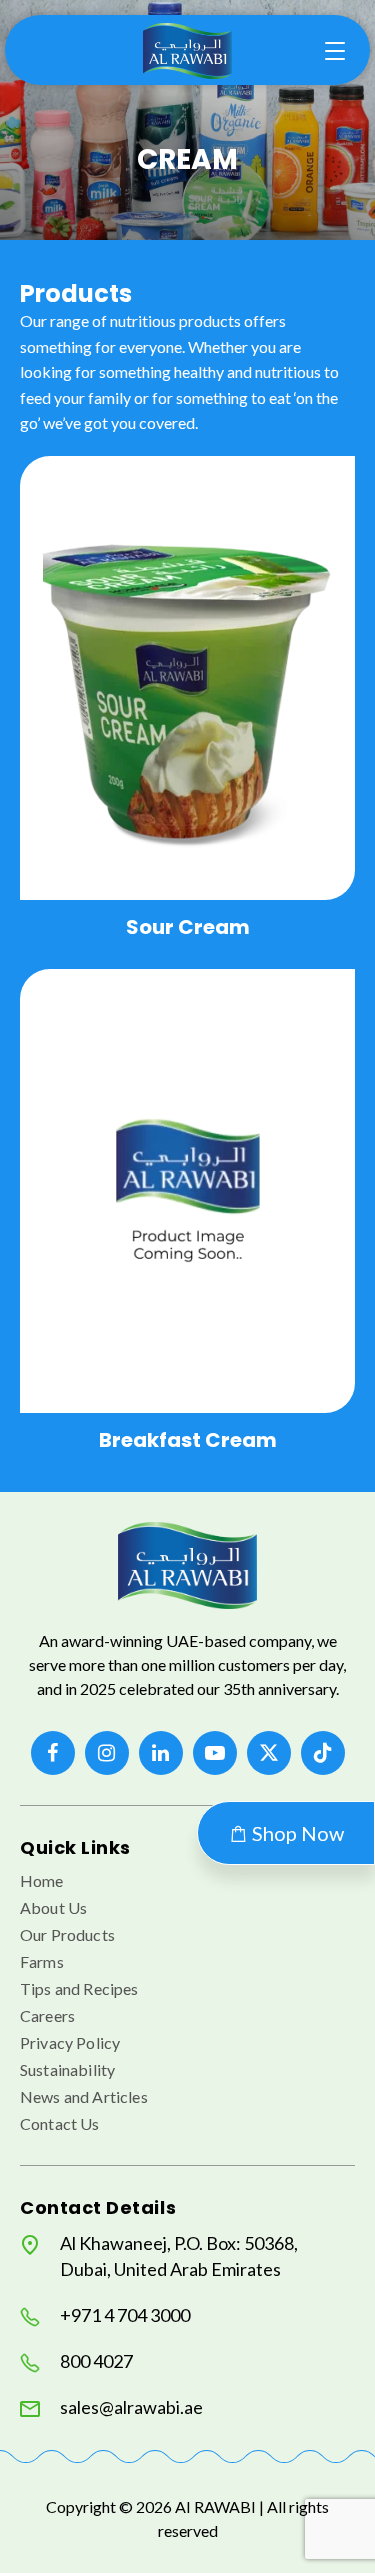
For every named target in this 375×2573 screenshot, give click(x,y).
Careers (47, 2015)
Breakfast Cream (188, 1440)
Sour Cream (188, 927)
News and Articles (84, 2096)
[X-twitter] (269, 1753)
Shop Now (296, 1833)
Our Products (67, 1934)
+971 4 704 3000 (125, 2315)
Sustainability (67, 2069)
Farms (42, 1961)
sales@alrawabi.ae (131, 2407)
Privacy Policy (70, 2042)
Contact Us (60, 2123)
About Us (53, 1907)
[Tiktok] (323, 1753)
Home (42, 1880)
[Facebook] (53, 1753)
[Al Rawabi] (188, 51)
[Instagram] (107, 1753)
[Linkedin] (161, 1753)
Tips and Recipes (79, 1988)
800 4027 (96, 2361)
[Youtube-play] (215, 1753)
